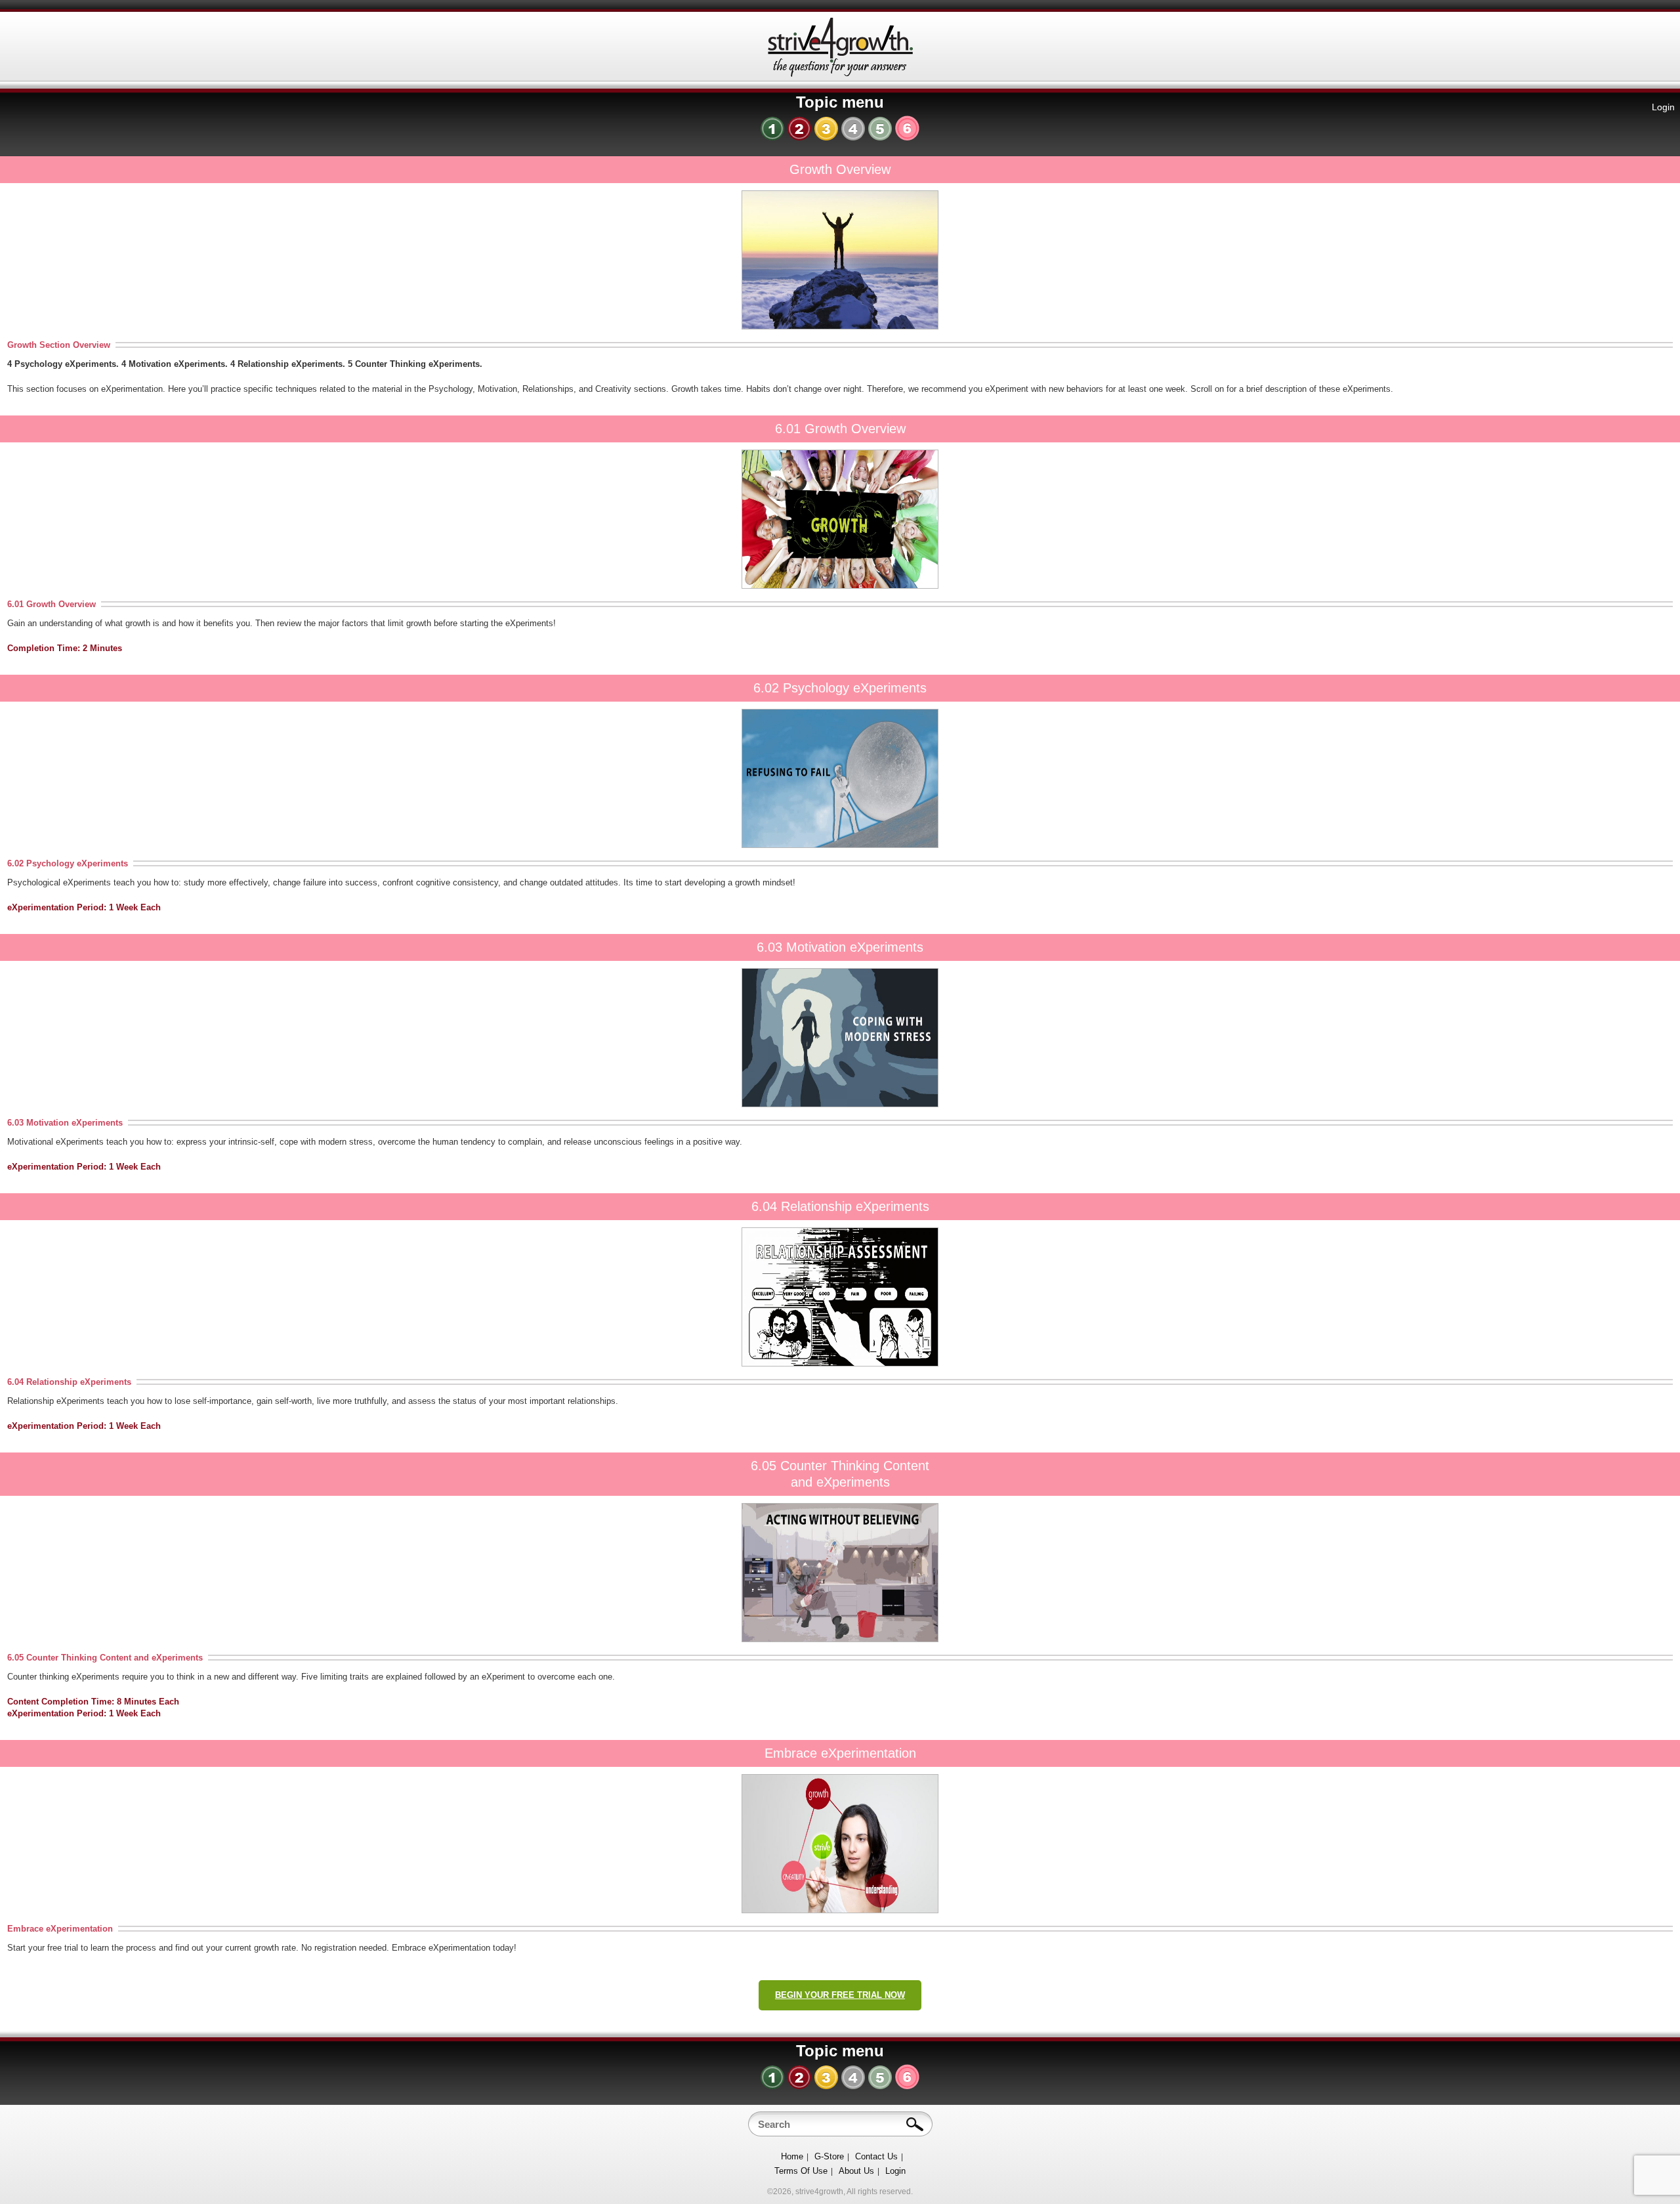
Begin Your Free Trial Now (840, 1995)
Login (1663, 107)
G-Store (829, 2156)
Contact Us (876, 2156)
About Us (856, 2171)
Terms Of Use (801, 2171)
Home (792, 2156)
